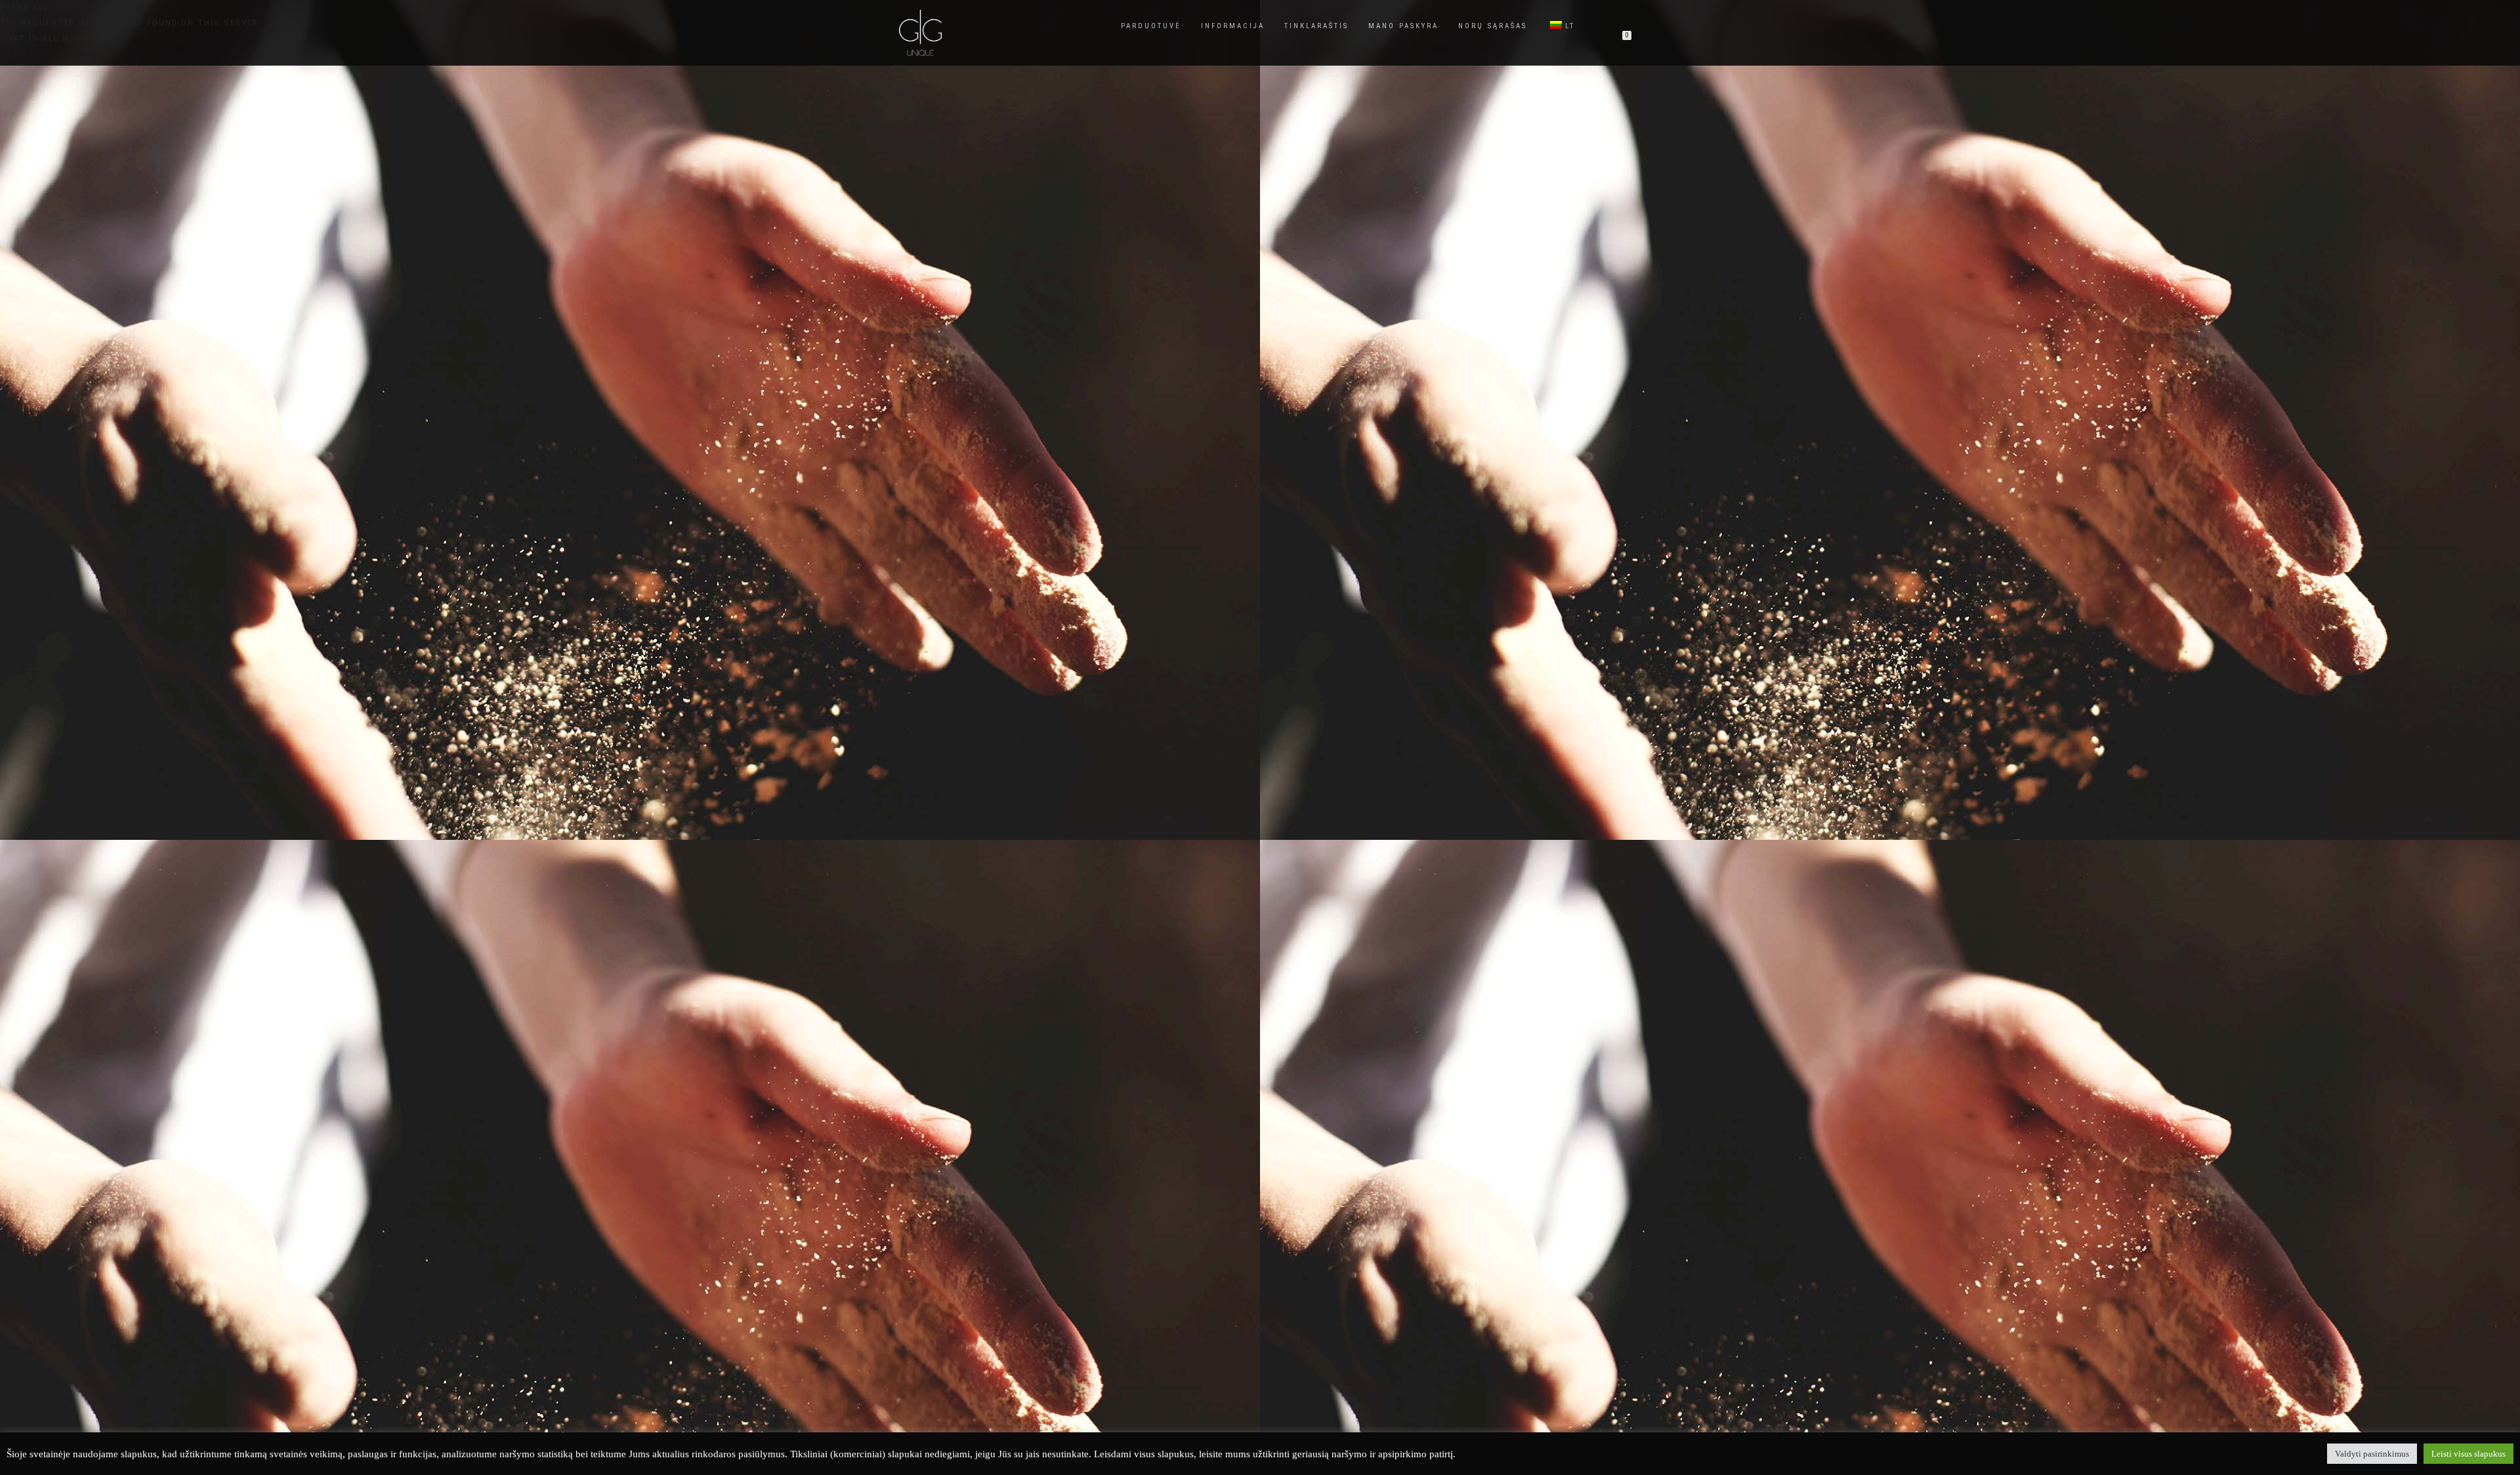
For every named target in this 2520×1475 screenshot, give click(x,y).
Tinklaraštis (1316, 26)
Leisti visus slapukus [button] (2468, 1454)
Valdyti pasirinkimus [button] (2372, 1454)
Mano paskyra (1403, 26)
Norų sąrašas (1493, 26)
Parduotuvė (1151, 26)
